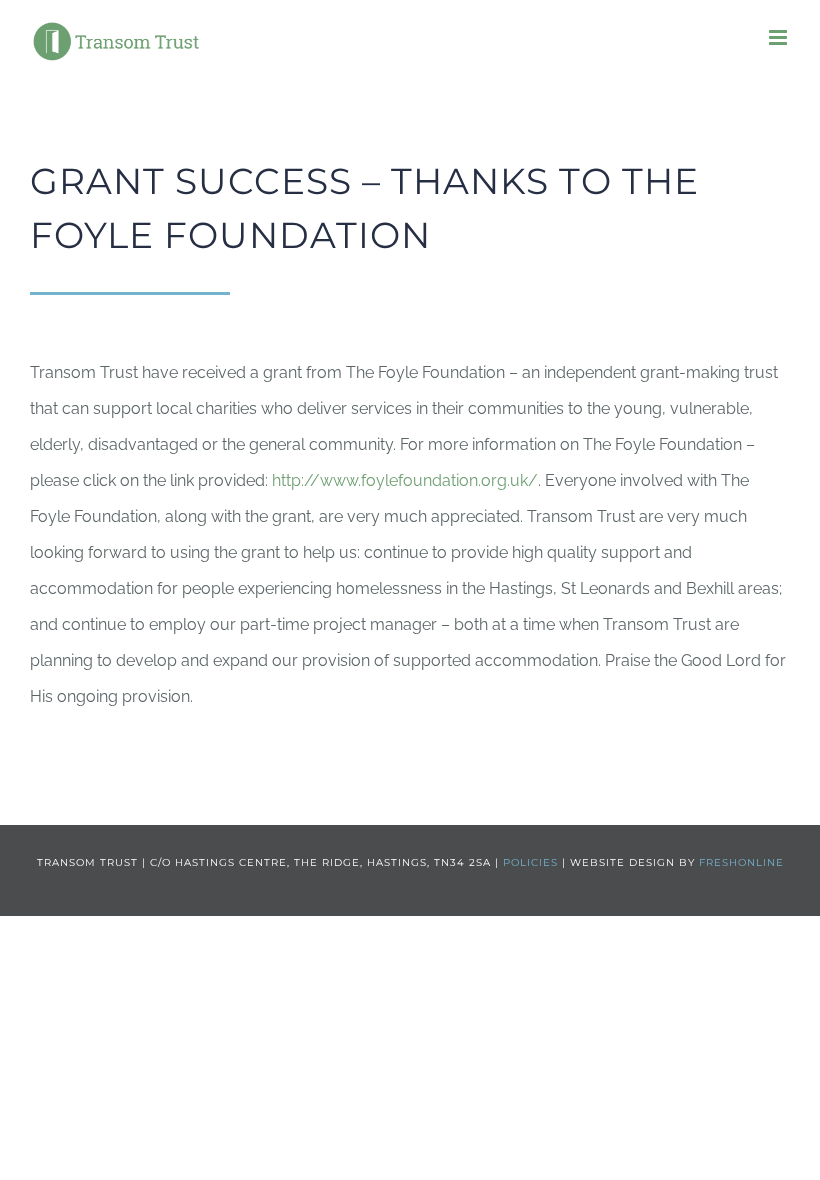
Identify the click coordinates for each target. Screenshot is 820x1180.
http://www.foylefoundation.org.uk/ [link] (405, 480)
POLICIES (530, 862)
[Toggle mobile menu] (779, 37)
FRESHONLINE (741, 862)
